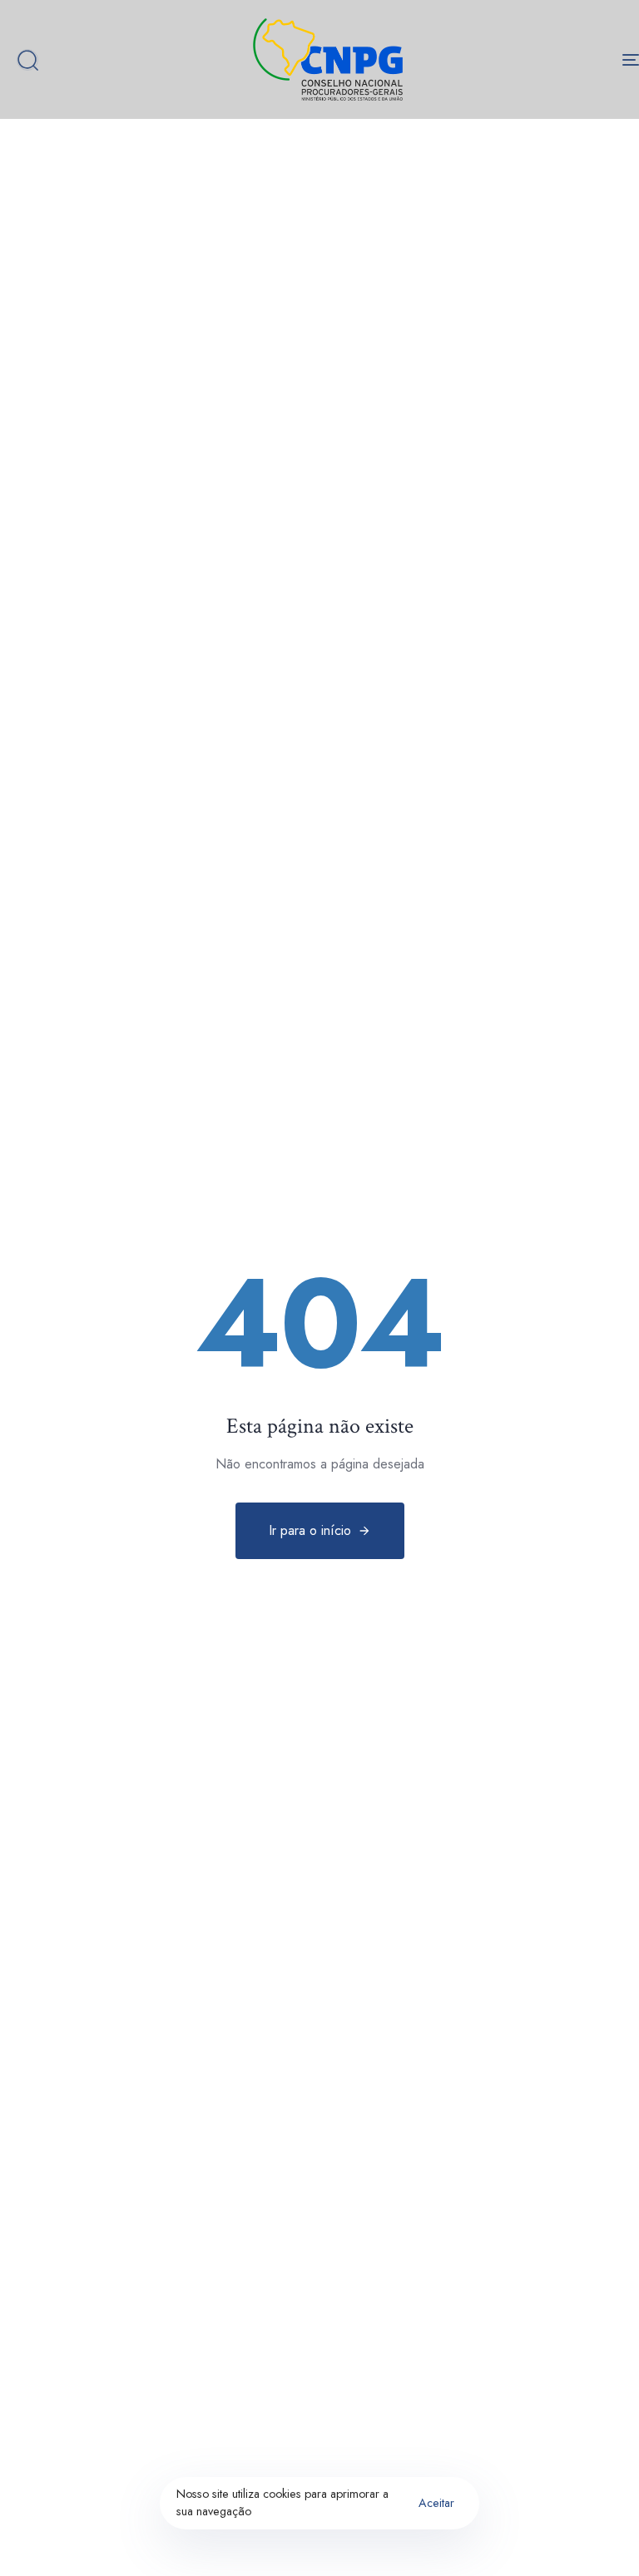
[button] (27, 60)
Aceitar (436, 2503)
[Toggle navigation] (538, 59)
